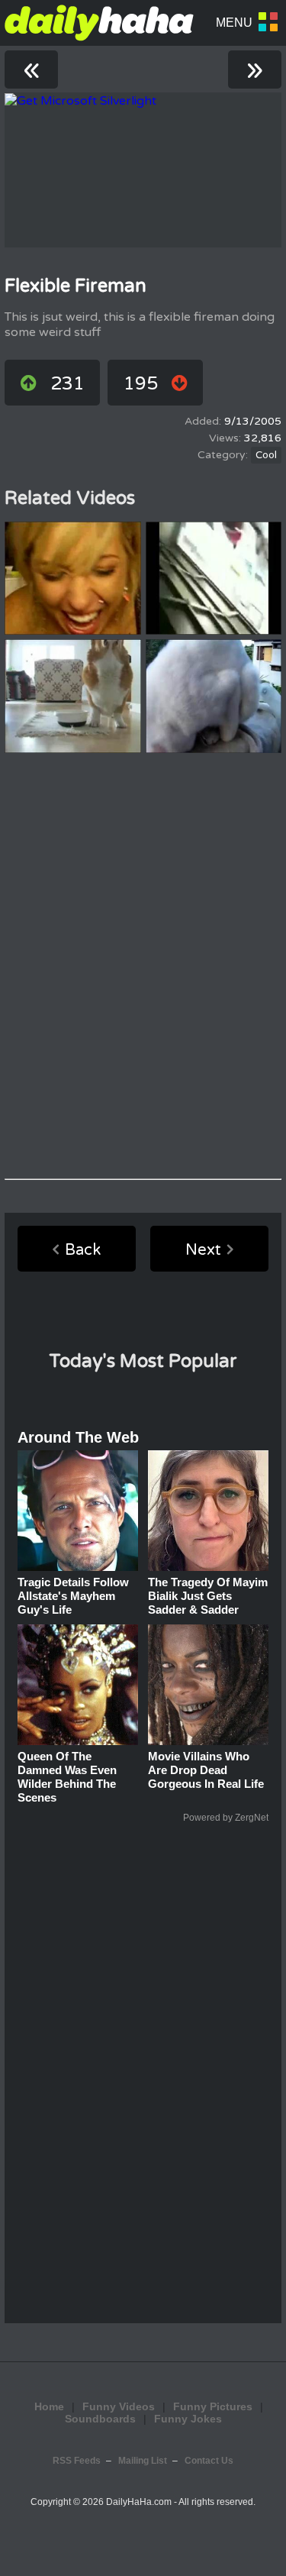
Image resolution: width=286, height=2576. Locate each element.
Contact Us (209, 2461)
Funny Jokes (188, 2419)
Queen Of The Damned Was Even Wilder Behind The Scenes (67, 1777)
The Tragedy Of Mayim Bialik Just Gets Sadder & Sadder (208, 1596)
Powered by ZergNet (226, 1818)
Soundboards (100, 2419)
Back (83, 1250)
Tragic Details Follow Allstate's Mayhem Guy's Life (73, 1596)
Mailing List (143, 2461)
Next (203, 1250)
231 (67, 384)
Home (49, 2406)
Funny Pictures (213, 2406)
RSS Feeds (77, 2461)
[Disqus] (143, 966)
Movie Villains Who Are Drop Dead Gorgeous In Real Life (206, 1770)
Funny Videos (119, 2406)
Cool (266, 455)
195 (141, 384)
